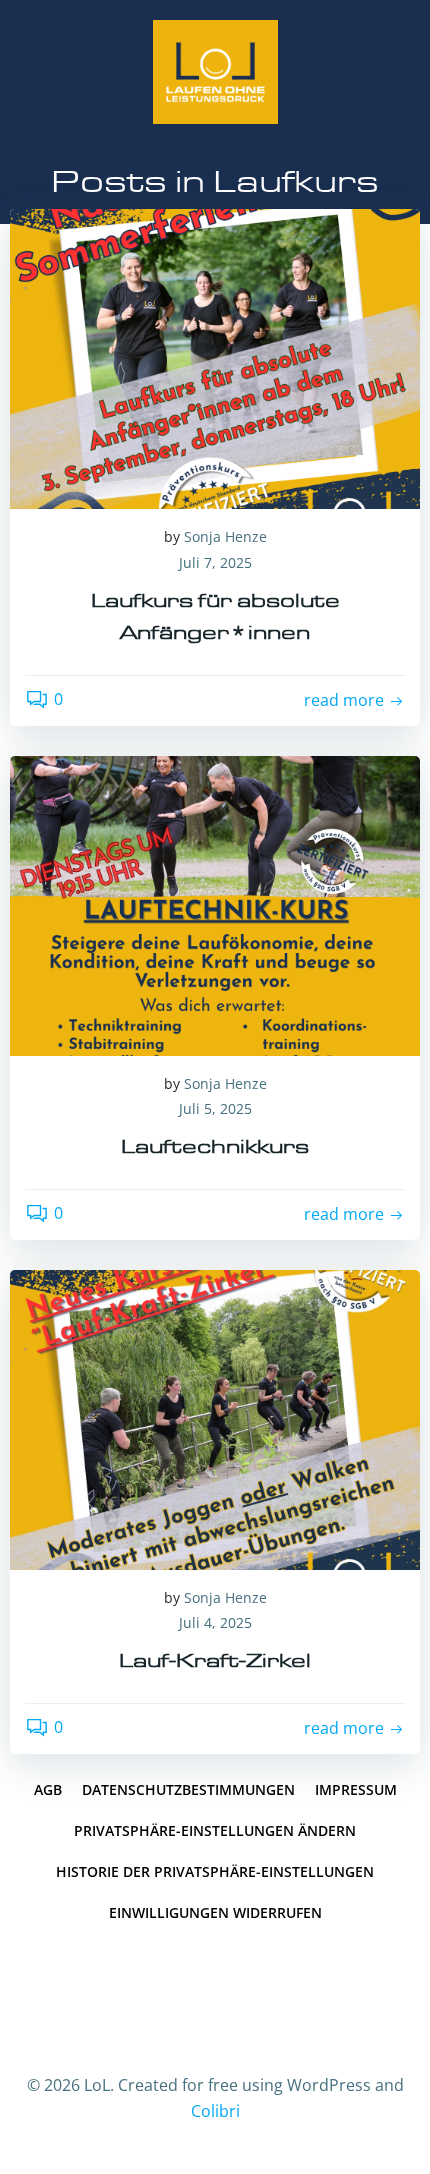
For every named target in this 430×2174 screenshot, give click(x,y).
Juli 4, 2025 (215, 1622)
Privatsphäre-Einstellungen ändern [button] (215, 1830)
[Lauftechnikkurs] (215, 904)
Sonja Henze (225, 536)
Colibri (215, 2111)
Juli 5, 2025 (215, 1108)
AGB (48, 1789)
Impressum (356, 1789)
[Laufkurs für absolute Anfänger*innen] (215, 358)
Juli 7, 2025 (215, 562)
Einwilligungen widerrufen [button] (215, 1912)
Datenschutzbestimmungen (188, 1789)
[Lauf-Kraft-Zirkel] (215, 1418)
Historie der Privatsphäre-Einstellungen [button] (215, 1871)
